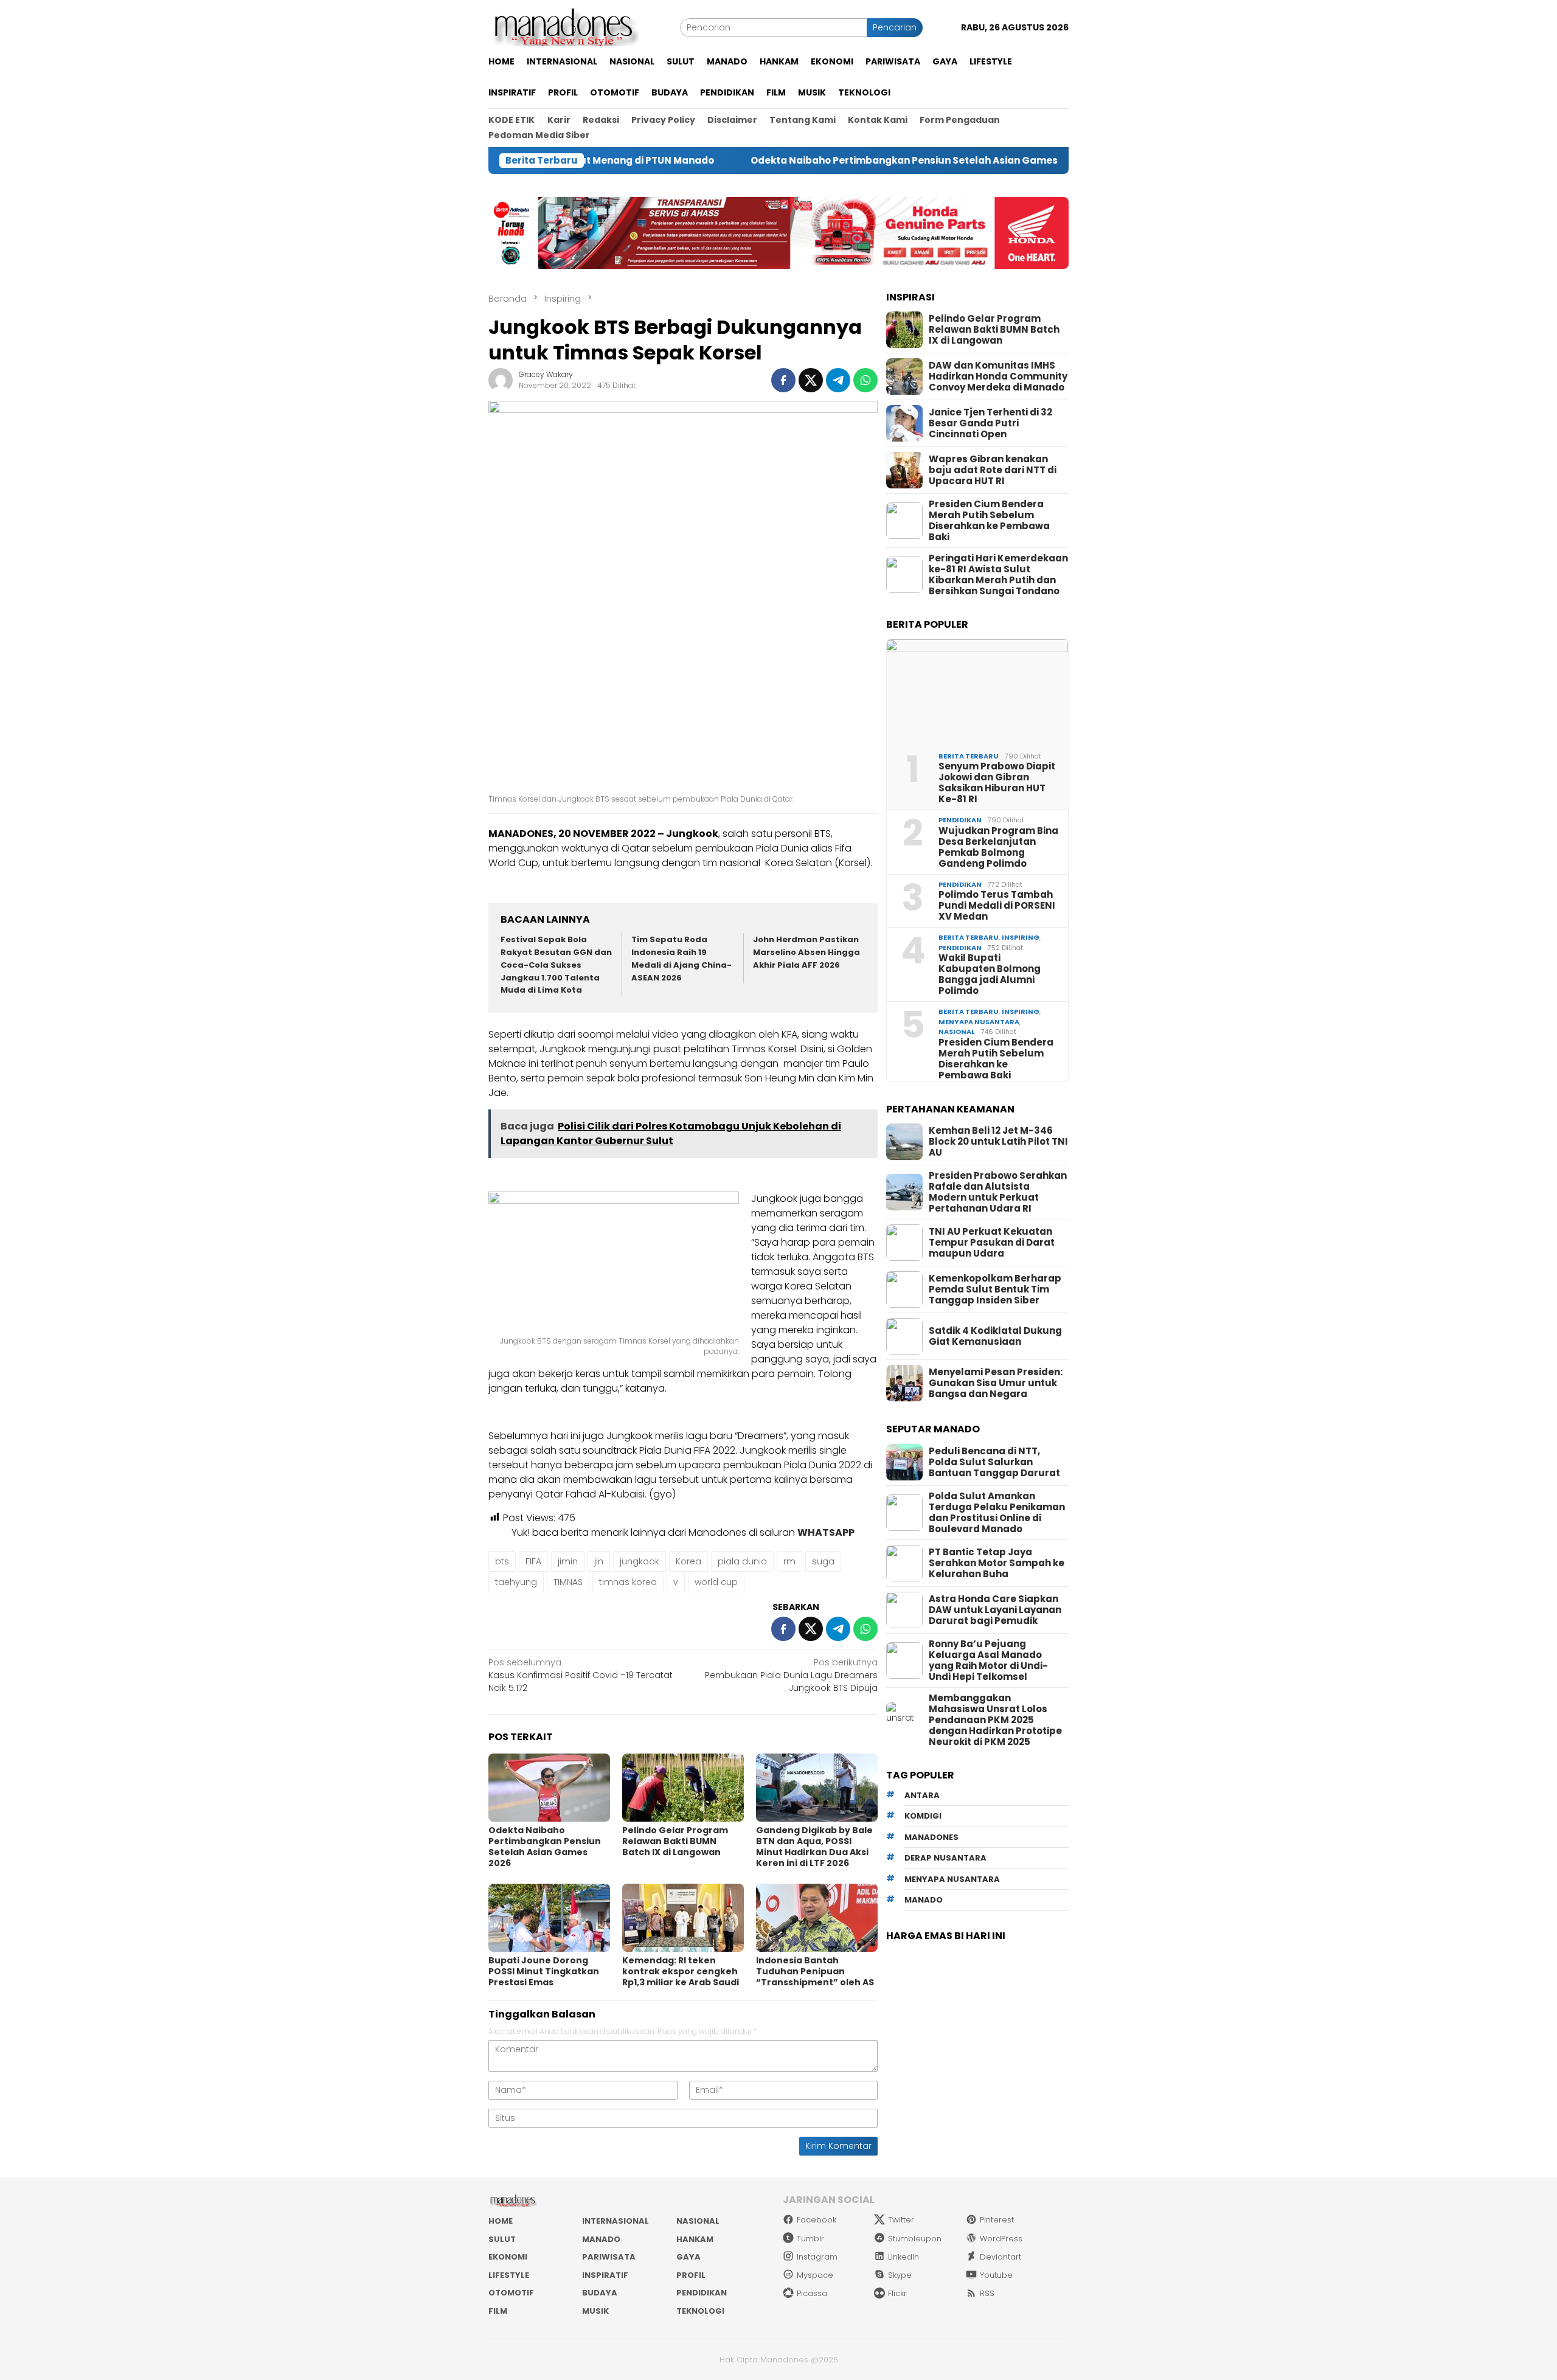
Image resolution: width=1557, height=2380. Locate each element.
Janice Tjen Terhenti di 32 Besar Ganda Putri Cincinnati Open (990, 423)
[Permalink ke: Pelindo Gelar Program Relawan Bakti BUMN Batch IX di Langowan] (683, 1788)
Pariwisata (609, 2257)
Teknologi (700, 2311)
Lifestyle (509, 2275)
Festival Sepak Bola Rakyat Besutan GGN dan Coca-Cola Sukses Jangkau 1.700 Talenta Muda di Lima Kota (556, 965)
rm (789, 1561)
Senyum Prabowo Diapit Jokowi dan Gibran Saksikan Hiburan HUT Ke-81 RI (997, 783)
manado (924, 1900)
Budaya (600, 2293)
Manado (601, 2239)
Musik (595, 2311)
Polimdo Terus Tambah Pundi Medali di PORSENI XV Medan (997, 906)
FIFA (533, 1561)
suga (823, 1561)
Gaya (688, 2257)
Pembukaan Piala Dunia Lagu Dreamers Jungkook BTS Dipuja (791, 1675)
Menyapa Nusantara (979, 1022)
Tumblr (810, 2239)
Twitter (901, 2220)
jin (599, 1561)
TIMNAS (568, 1582)
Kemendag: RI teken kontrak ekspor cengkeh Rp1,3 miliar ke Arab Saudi (681, 1971)
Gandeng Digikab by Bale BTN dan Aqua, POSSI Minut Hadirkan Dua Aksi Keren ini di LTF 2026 (814, 1847)
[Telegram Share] (838, 380)
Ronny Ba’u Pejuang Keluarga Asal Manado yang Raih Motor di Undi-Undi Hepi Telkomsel (988, 1660)
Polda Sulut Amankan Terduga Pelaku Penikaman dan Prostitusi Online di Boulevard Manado (997, 1513)
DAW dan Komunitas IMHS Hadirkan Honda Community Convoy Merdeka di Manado (998, 376)
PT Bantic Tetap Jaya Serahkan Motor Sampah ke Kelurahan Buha (997, 1563)
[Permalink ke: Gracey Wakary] (501, 380)
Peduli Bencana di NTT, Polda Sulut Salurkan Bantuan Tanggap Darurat (994, 1462)
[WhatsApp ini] (865, 380)
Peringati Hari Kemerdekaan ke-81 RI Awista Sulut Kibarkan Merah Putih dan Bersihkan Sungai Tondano (998, 575)
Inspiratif (605, 2275)
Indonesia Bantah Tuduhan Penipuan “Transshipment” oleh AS (815, 1971)
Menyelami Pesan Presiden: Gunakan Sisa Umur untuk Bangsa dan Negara (996, 1383)
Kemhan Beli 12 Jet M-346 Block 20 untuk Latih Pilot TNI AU (998, 1142)
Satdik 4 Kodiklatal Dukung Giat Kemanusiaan (995, 1336)
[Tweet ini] (811, 380)
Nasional (957, 1032)
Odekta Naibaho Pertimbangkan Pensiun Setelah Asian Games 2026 (811, 161)
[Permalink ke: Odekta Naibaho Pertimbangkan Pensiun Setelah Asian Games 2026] (549, 1788)
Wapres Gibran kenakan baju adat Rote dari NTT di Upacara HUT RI (993, 470)
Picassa (812, 2293)
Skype (900, 2275)
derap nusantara (945, 1858)
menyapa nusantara (952, 1879)
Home (501, 2221)
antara (922, 1795)
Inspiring (1021, 937)
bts (502, 1561)
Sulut (502, 2239)
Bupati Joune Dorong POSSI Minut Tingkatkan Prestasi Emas (544, 1971)
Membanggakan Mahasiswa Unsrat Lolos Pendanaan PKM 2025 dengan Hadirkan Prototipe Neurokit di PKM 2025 (995, 1720)
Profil (691, 2275)
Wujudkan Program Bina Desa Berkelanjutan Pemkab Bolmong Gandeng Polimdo (998, 847)
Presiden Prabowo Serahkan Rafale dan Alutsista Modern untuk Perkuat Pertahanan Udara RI (998, 1192)
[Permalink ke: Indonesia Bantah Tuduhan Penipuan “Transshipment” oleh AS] (817, 1918)
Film (498, 2311)
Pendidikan (960, 820)
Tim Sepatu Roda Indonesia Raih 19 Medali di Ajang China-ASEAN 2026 (681, 958)
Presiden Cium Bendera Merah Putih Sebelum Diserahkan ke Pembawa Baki (989, 521)
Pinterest (997, 2220)
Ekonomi (508, 2257)
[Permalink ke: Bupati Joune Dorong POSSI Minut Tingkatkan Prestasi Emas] (549, 1918)
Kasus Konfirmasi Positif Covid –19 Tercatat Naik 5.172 (581, 1675)
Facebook (817, 2220)
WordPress (1001, 2239)
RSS (987, 2293)
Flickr (897, 2293)
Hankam (695, 2239)
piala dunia (742, 1561)
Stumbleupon (915, 2239)
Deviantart (1000, 2257)
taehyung (516, 1582)
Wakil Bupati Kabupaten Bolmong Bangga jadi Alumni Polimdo (990, 974)
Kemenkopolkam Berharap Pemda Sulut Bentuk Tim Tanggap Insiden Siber (995, 1289)
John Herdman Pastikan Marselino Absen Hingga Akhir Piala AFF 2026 (806, 952)
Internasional (616, 2221)
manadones (931, 1837)
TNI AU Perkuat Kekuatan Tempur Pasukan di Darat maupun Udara (992, 1243)
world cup (716, 1582)
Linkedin (903, 2257)
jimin (568, 1561)
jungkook (640, 1561)
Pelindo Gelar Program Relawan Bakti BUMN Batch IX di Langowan (675, 1841)
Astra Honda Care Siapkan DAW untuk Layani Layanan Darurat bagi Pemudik (995, 1610)
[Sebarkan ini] (783, 380)
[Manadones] (564, 27)
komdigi (923, 1816)
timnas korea (628, 1582)
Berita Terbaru (969, 756)
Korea (688, 1561)
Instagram (817, 2257)
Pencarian (895, 27)
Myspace (815, 2275)
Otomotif (511, 2293)
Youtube (996, 2275)
